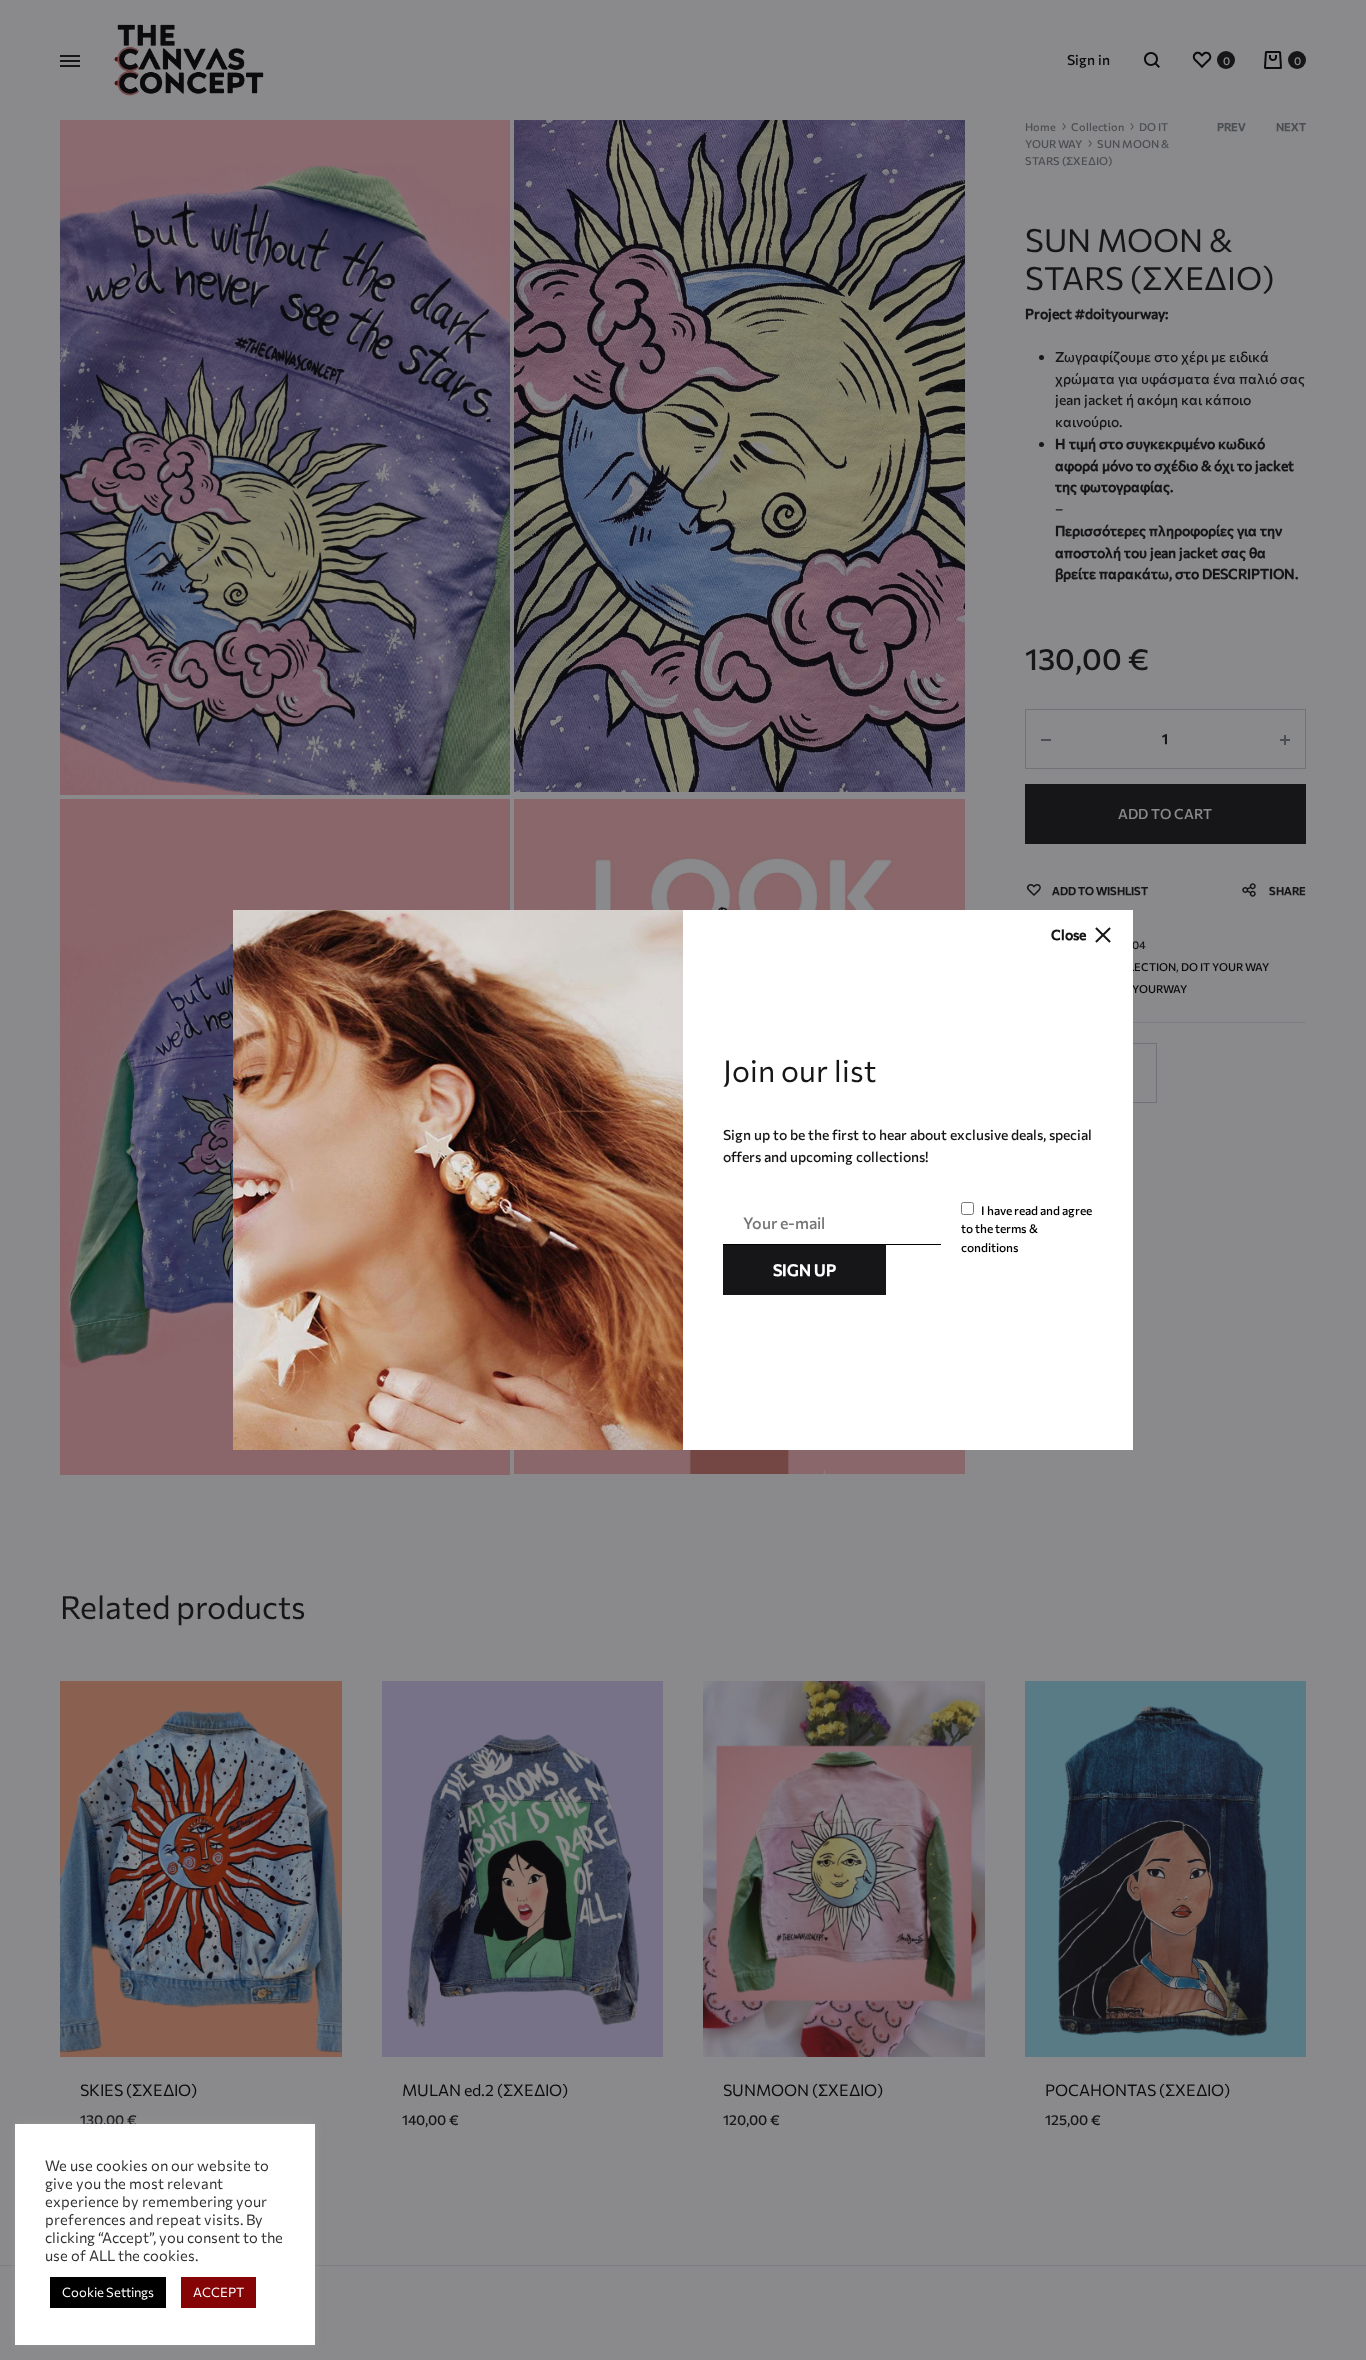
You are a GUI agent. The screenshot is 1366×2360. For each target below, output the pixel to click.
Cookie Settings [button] (108, 2292)
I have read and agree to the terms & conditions (1026, 1228)
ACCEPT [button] (218, 2292)
